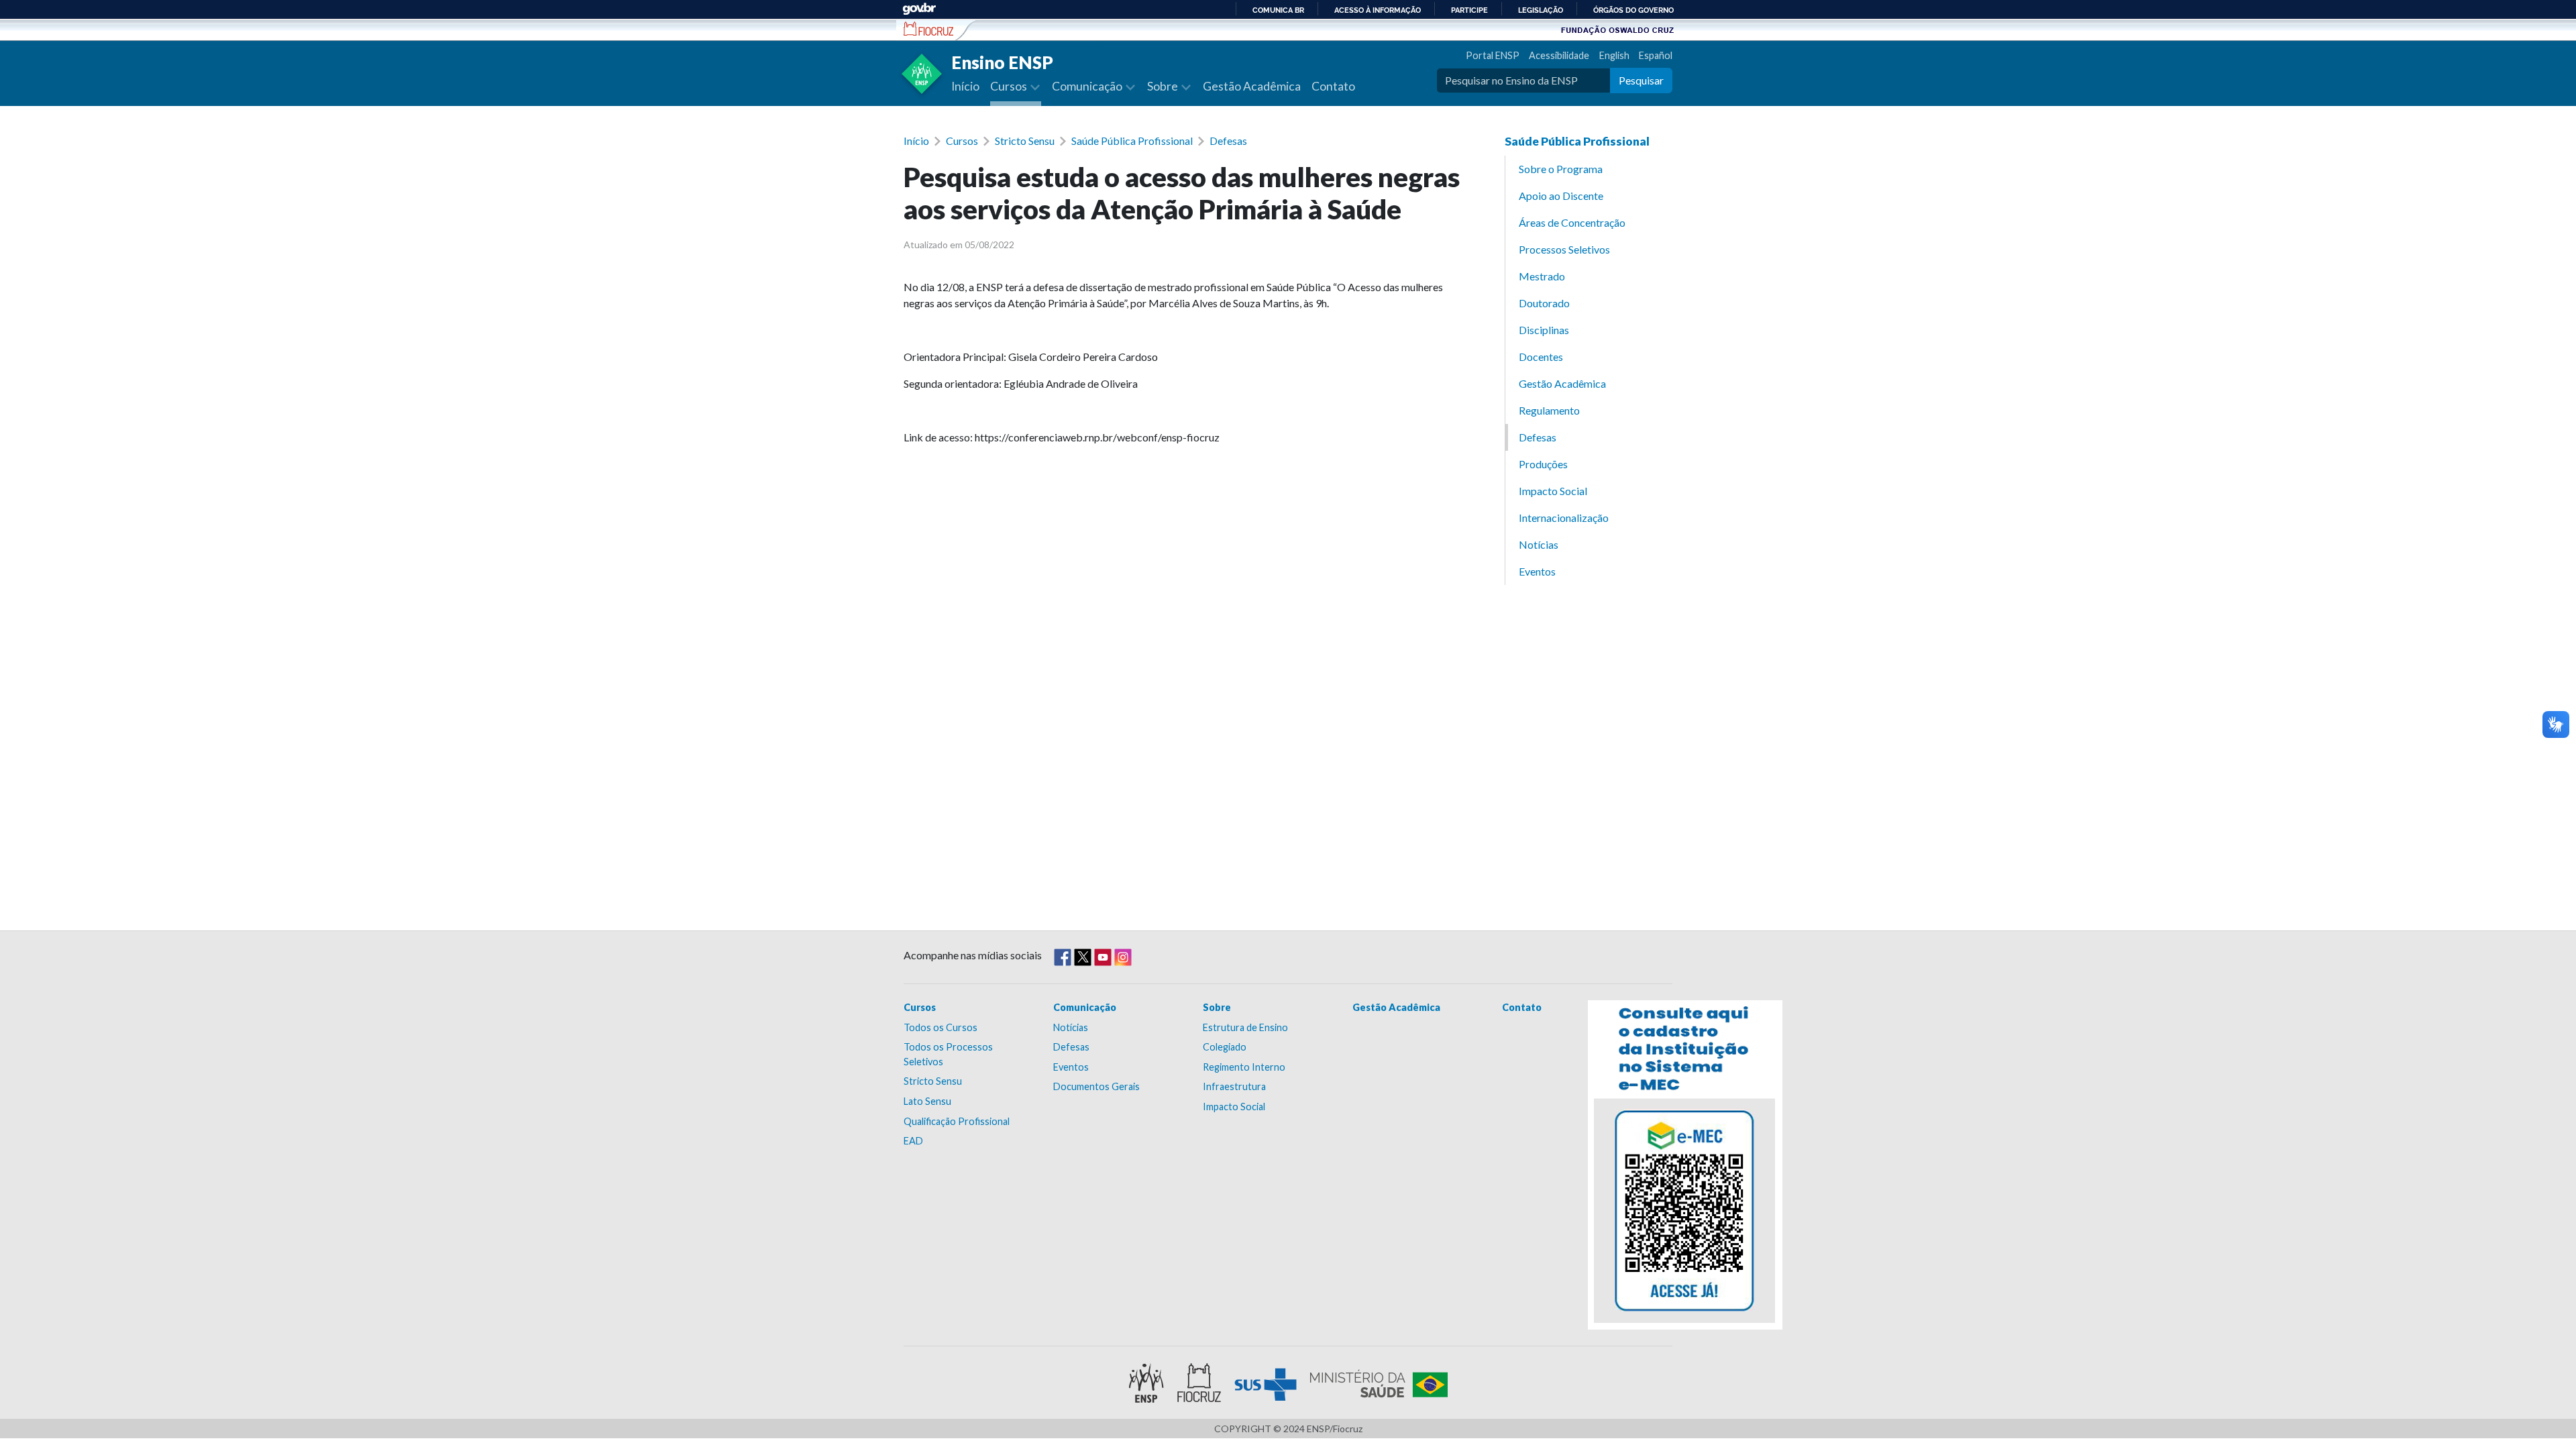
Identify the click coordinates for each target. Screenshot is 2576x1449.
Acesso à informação (1378, 10)
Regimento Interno (1244, 1067)
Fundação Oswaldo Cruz (1617, 30)
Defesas (1228, 141)
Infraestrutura (1234, 1086)
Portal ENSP (1492, 55)
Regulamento (1549, 410)
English (1614, 55)
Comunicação (1085, 1007)
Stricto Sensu (1025, 141)
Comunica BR (1278, 10)
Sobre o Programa (1561, 169)
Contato (1333, 86)
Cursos (962, 141)
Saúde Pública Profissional (1132, 141)
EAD (913, 1141)
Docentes (1541, 357)
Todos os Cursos (941, 1027)
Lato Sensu (927, 1101)
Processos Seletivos (1564, 249)
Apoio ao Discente (1561, 196)
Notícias (1539, 544)
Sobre (1217, 1007)
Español (1656, 55)
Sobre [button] (1164, 86)
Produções (1543, 464)
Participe (1469, 10)
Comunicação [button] (1088, 86)
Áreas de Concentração (1572, 222)
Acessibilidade (1559, 55)
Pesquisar (1641, 80)
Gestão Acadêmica (1252, 86)
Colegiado (1225, 1047)
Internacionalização (1564, 518)
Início (965, 86)
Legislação (1541, 10)
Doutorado (1544, 303)
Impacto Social (1553, 491)
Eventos (1537, 571)
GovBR (919, 9)
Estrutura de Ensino (1245, 1027)
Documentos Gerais (1096, 1086)
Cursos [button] (1010, 86)
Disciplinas (1544, 330)
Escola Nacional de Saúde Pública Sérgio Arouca (929, 29)
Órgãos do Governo (1633, 10)
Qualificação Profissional (957, 1121)
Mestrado (1542, 276)
